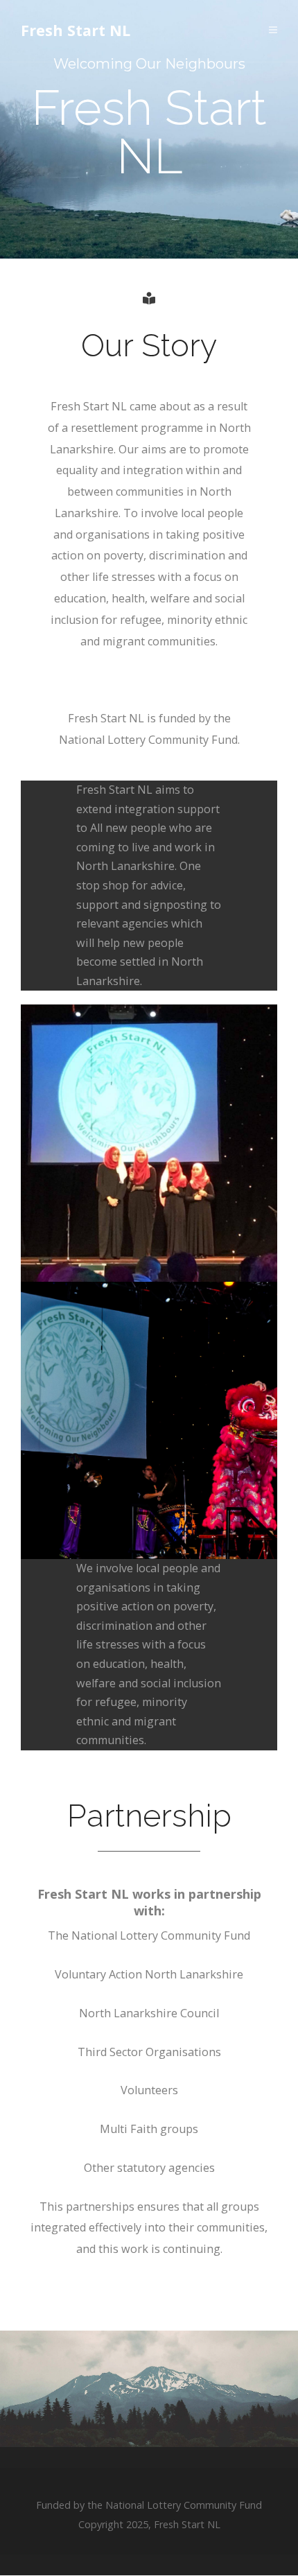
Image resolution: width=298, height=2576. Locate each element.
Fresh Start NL (76, 30)
